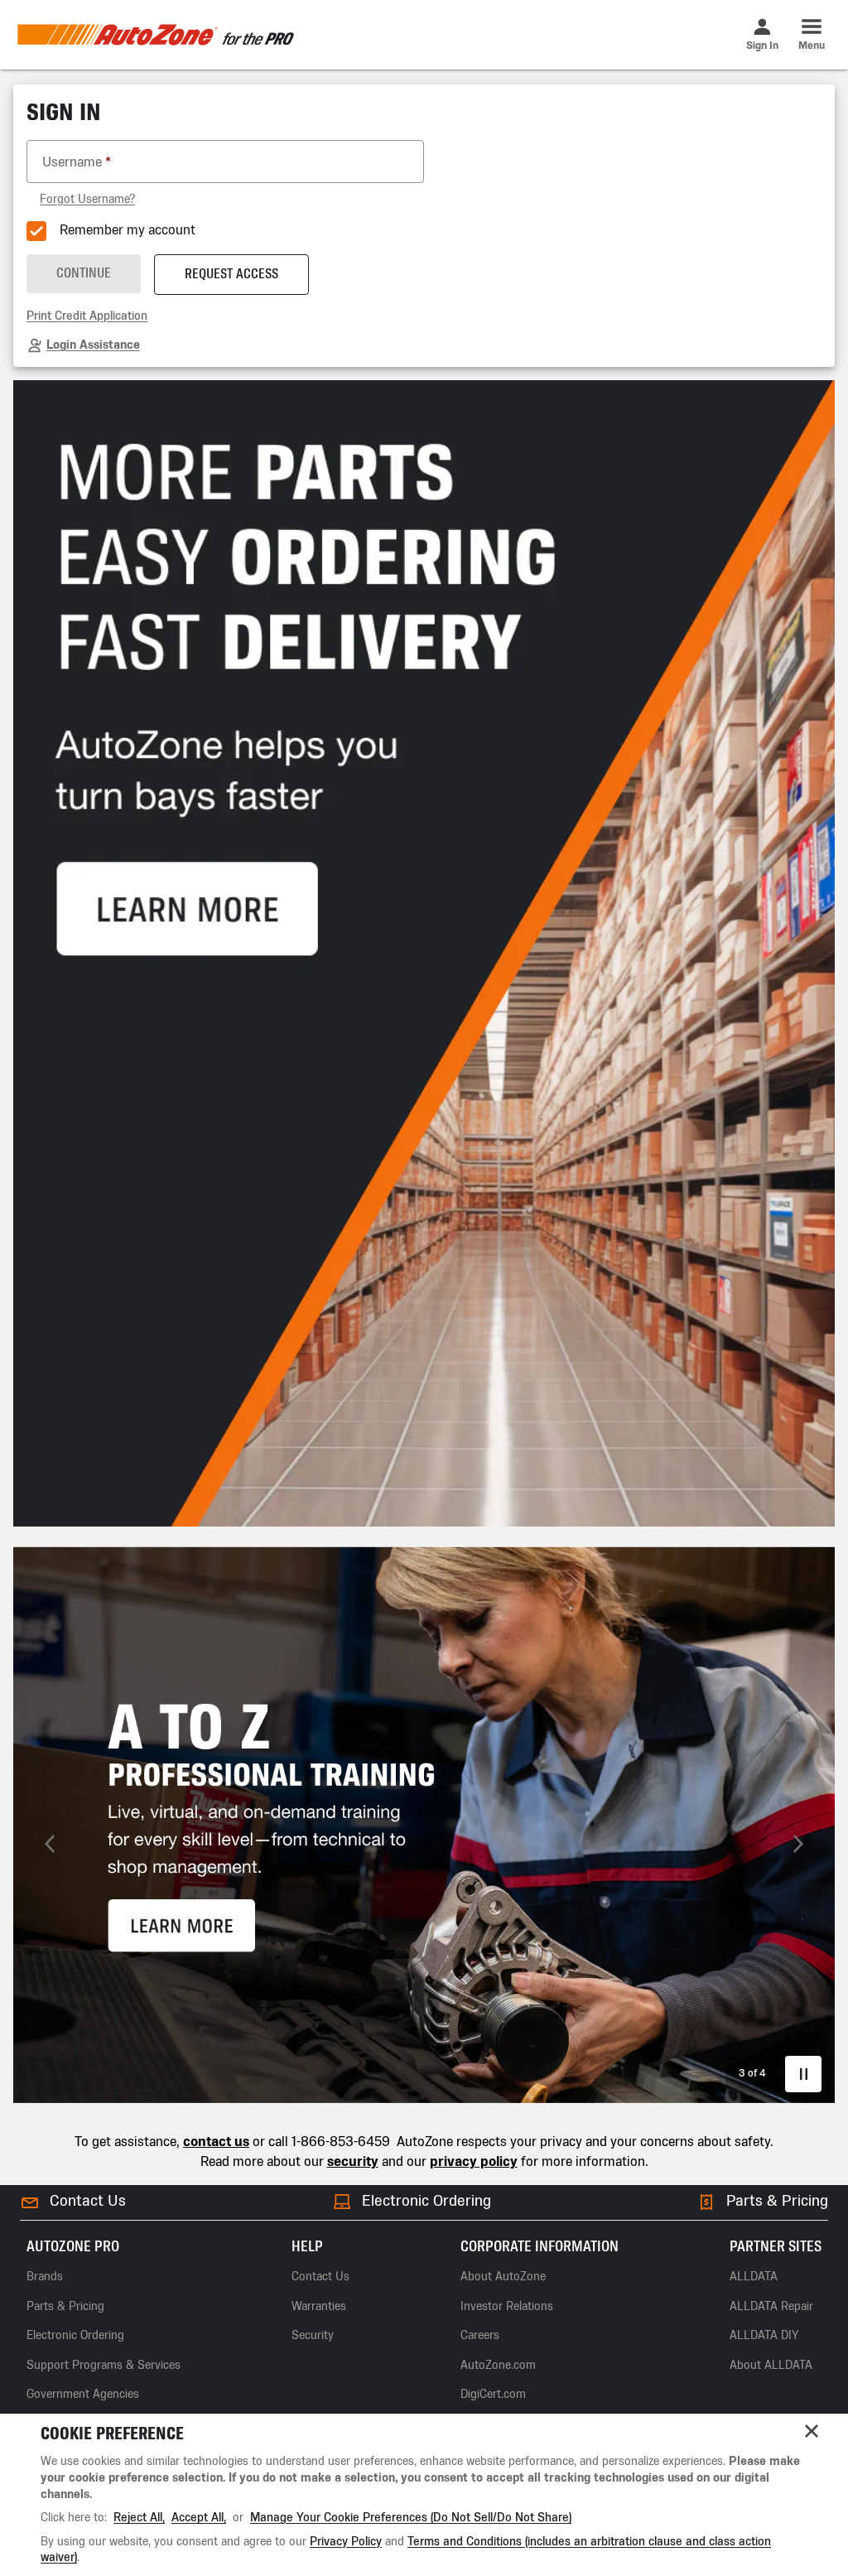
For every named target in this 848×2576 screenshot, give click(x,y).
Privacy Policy (346, 2542)
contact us (216, 2142)
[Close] (812, 2431)
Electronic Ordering (426, 2201)
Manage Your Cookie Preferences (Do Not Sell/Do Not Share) (411, 2518)
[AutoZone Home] (155, 35)
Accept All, (199, 2518)
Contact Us (88, 2201)
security (353, 2161)
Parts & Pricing (777, 2201)
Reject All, (139, 2518)
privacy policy (474, 2161)
